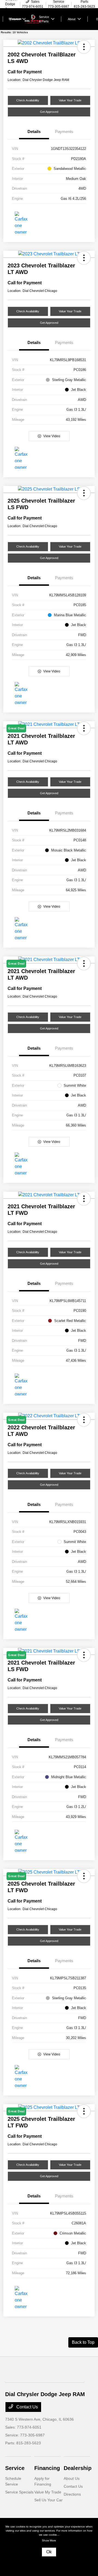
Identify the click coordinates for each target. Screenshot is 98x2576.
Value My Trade (48, 2492)
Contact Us (27, 2407)
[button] (84, 47)
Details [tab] (34, 132)
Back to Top (83, 2342)
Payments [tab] (64, 132)
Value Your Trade (70, 100)
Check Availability (28, 100)
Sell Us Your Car (48, 2500)
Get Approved (49, 112)
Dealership (78, 2468)
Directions (72, 2494)
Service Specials (19, 2492)
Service (15, 2468)
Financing (47, 2468)
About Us (72, 2478)
